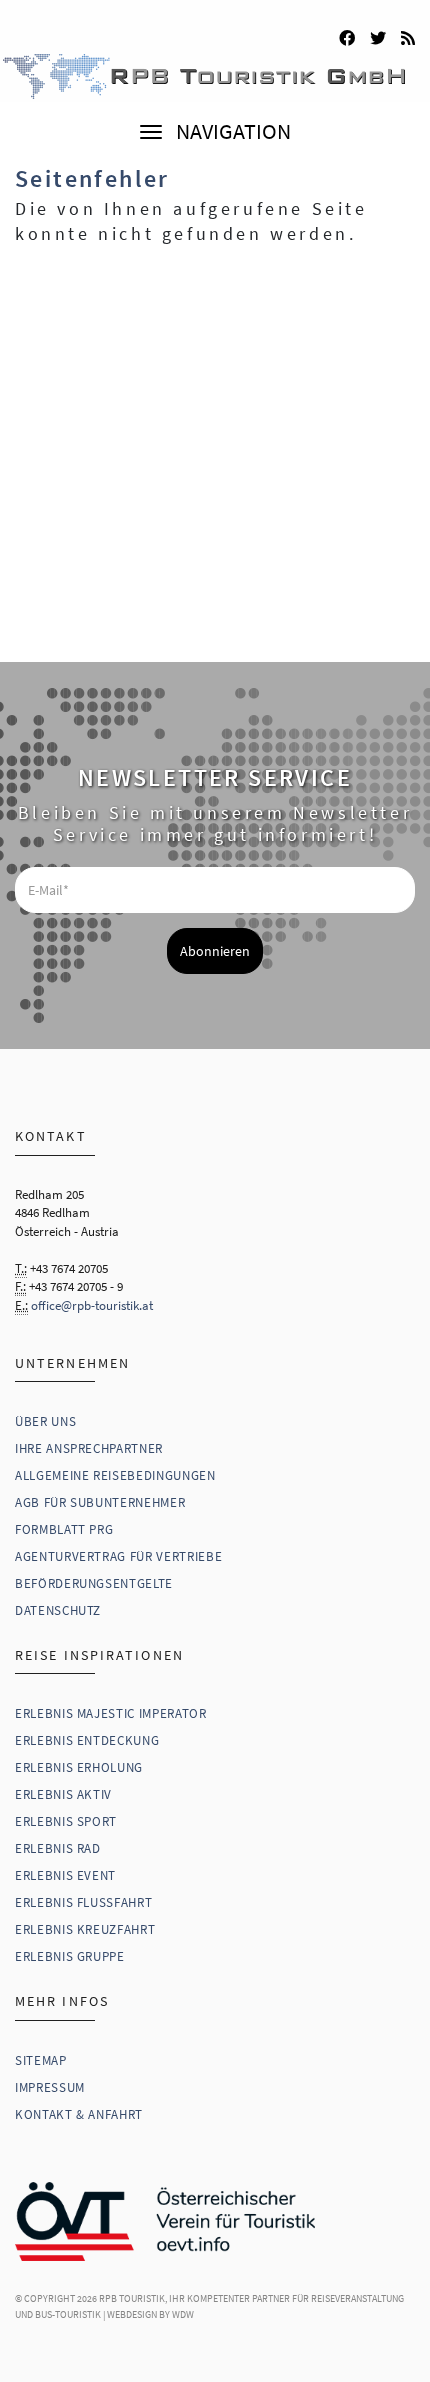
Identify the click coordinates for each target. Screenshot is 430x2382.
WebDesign (132, 2314)
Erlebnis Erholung (79, 1767)
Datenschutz (58, 1610)
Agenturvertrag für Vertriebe (118, 1556)
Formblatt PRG (64, 1529)
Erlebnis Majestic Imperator (111, 1713)
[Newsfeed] (408, 35)
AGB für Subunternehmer (100, 1502)
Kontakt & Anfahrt (79, 2114)
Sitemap (41, 2060)
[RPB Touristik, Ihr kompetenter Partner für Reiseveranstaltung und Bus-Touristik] (215, 51)
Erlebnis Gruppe (70, 1956)
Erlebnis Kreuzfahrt (85, 1929)
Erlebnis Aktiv (63, 1794)
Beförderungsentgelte (94, 1583)
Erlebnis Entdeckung (87, 1740)
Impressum (50, 2087)
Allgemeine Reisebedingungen (115, 1475)
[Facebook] (347, 35)
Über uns (45, 1421)
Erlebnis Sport (66, 1821)
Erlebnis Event (65, 1875)
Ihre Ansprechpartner (89, 1448)
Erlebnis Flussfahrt (83, 1902)
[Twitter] (378, 35)
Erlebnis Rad (58, 1848)
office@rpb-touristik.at (92, 1305)
